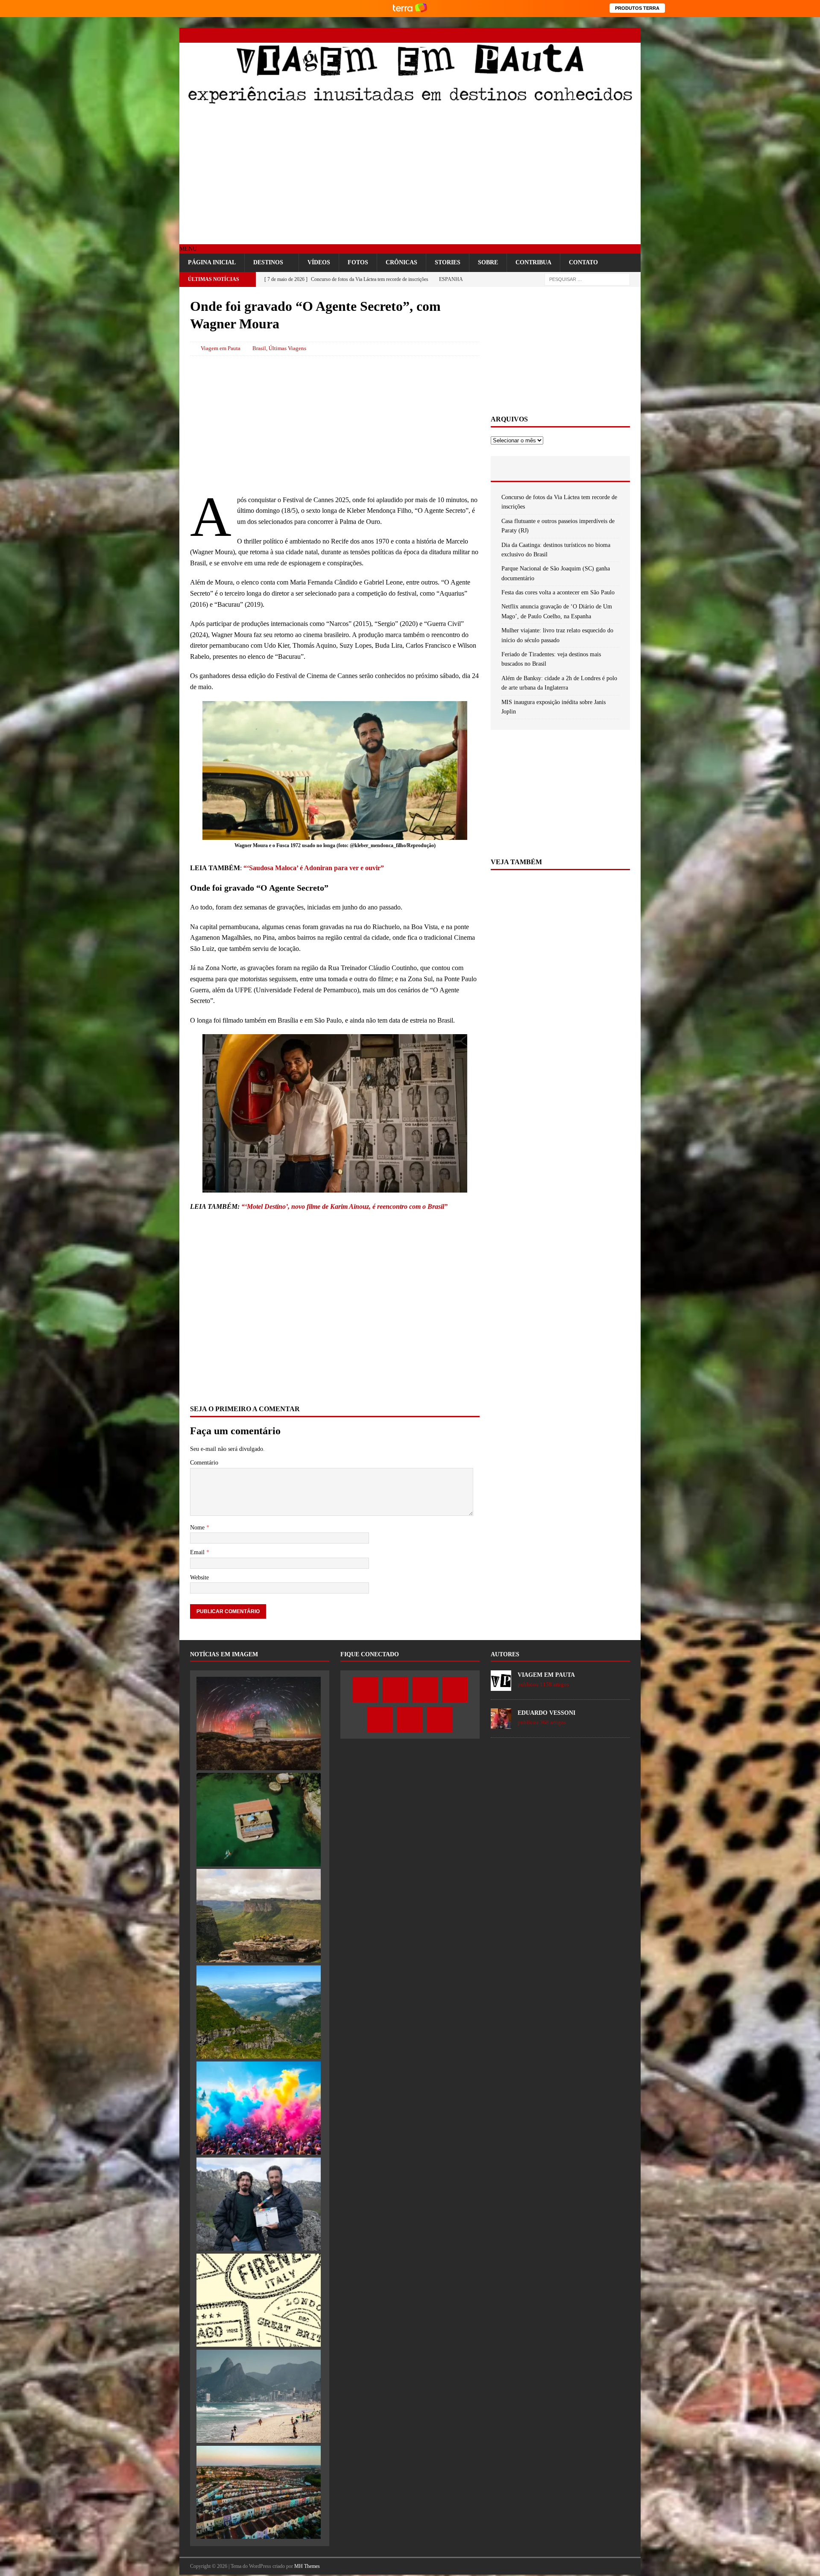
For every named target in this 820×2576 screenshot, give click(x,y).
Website (199, 1577)
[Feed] (633, 35)
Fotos (358, 262)
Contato (583, 262)
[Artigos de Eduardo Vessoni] (501, 1724)
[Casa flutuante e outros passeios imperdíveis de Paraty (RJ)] (259, 1819)
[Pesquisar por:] (587, 279)
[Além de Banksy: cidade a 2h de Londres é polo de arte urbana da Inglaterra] (259, 2492)
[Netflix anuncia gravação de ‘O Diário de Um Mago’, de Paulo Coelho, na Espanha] (259, 2204)
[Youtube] (588, 35)
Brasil (259, 348)
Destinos (268, 262)
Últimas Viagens (287, 348)
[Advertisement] (410, 176)
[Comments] (607, 468)
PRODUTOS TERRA (637, 8)
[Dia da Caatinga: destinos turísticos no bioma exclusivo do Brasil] (259, 1915)
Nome (198, 1528)
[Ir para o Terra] (410, 8)
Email (198, 1552)
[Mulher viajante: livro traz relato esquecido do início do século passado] (259, 2300)
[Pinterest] (603, 35)
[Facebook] (543, 35)
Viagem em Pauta (221, 348)
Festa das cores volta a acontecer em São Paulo (558, 592)
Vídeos (319, 262)
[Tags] (560, 468)
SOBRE (488, 262)
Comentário (204, 1463)
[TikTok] (618, 35)
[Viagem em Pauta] (410, 103)
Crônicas (401, 262)
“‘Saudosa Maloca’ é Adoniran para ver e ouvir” (314, 868)
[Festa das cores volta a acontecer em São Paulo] (259, 2108)
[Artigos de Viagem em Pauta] (501, 1686)
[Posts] (514, 468)
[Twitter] (558, 35)
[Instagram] (573, 35)
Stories (448, 262)
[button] (188, 249)
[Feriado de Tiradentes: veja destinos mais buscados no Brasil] (259, 2396)
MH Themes (307, 2566)
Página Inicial (212, 262)
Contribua (533, 262)
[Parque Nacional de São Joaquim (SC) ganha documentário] (259, 2012)
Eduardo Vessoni (546, 1713)
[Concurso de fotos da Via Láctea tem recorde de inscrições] (259, 1723)
